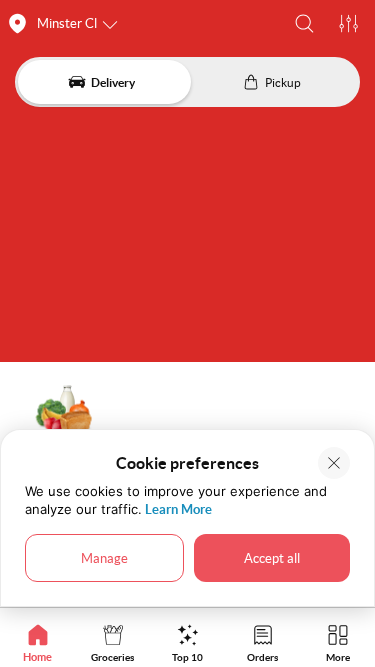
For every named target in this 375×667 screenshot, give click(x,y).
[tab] (37, 642)
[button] (304, 23)
